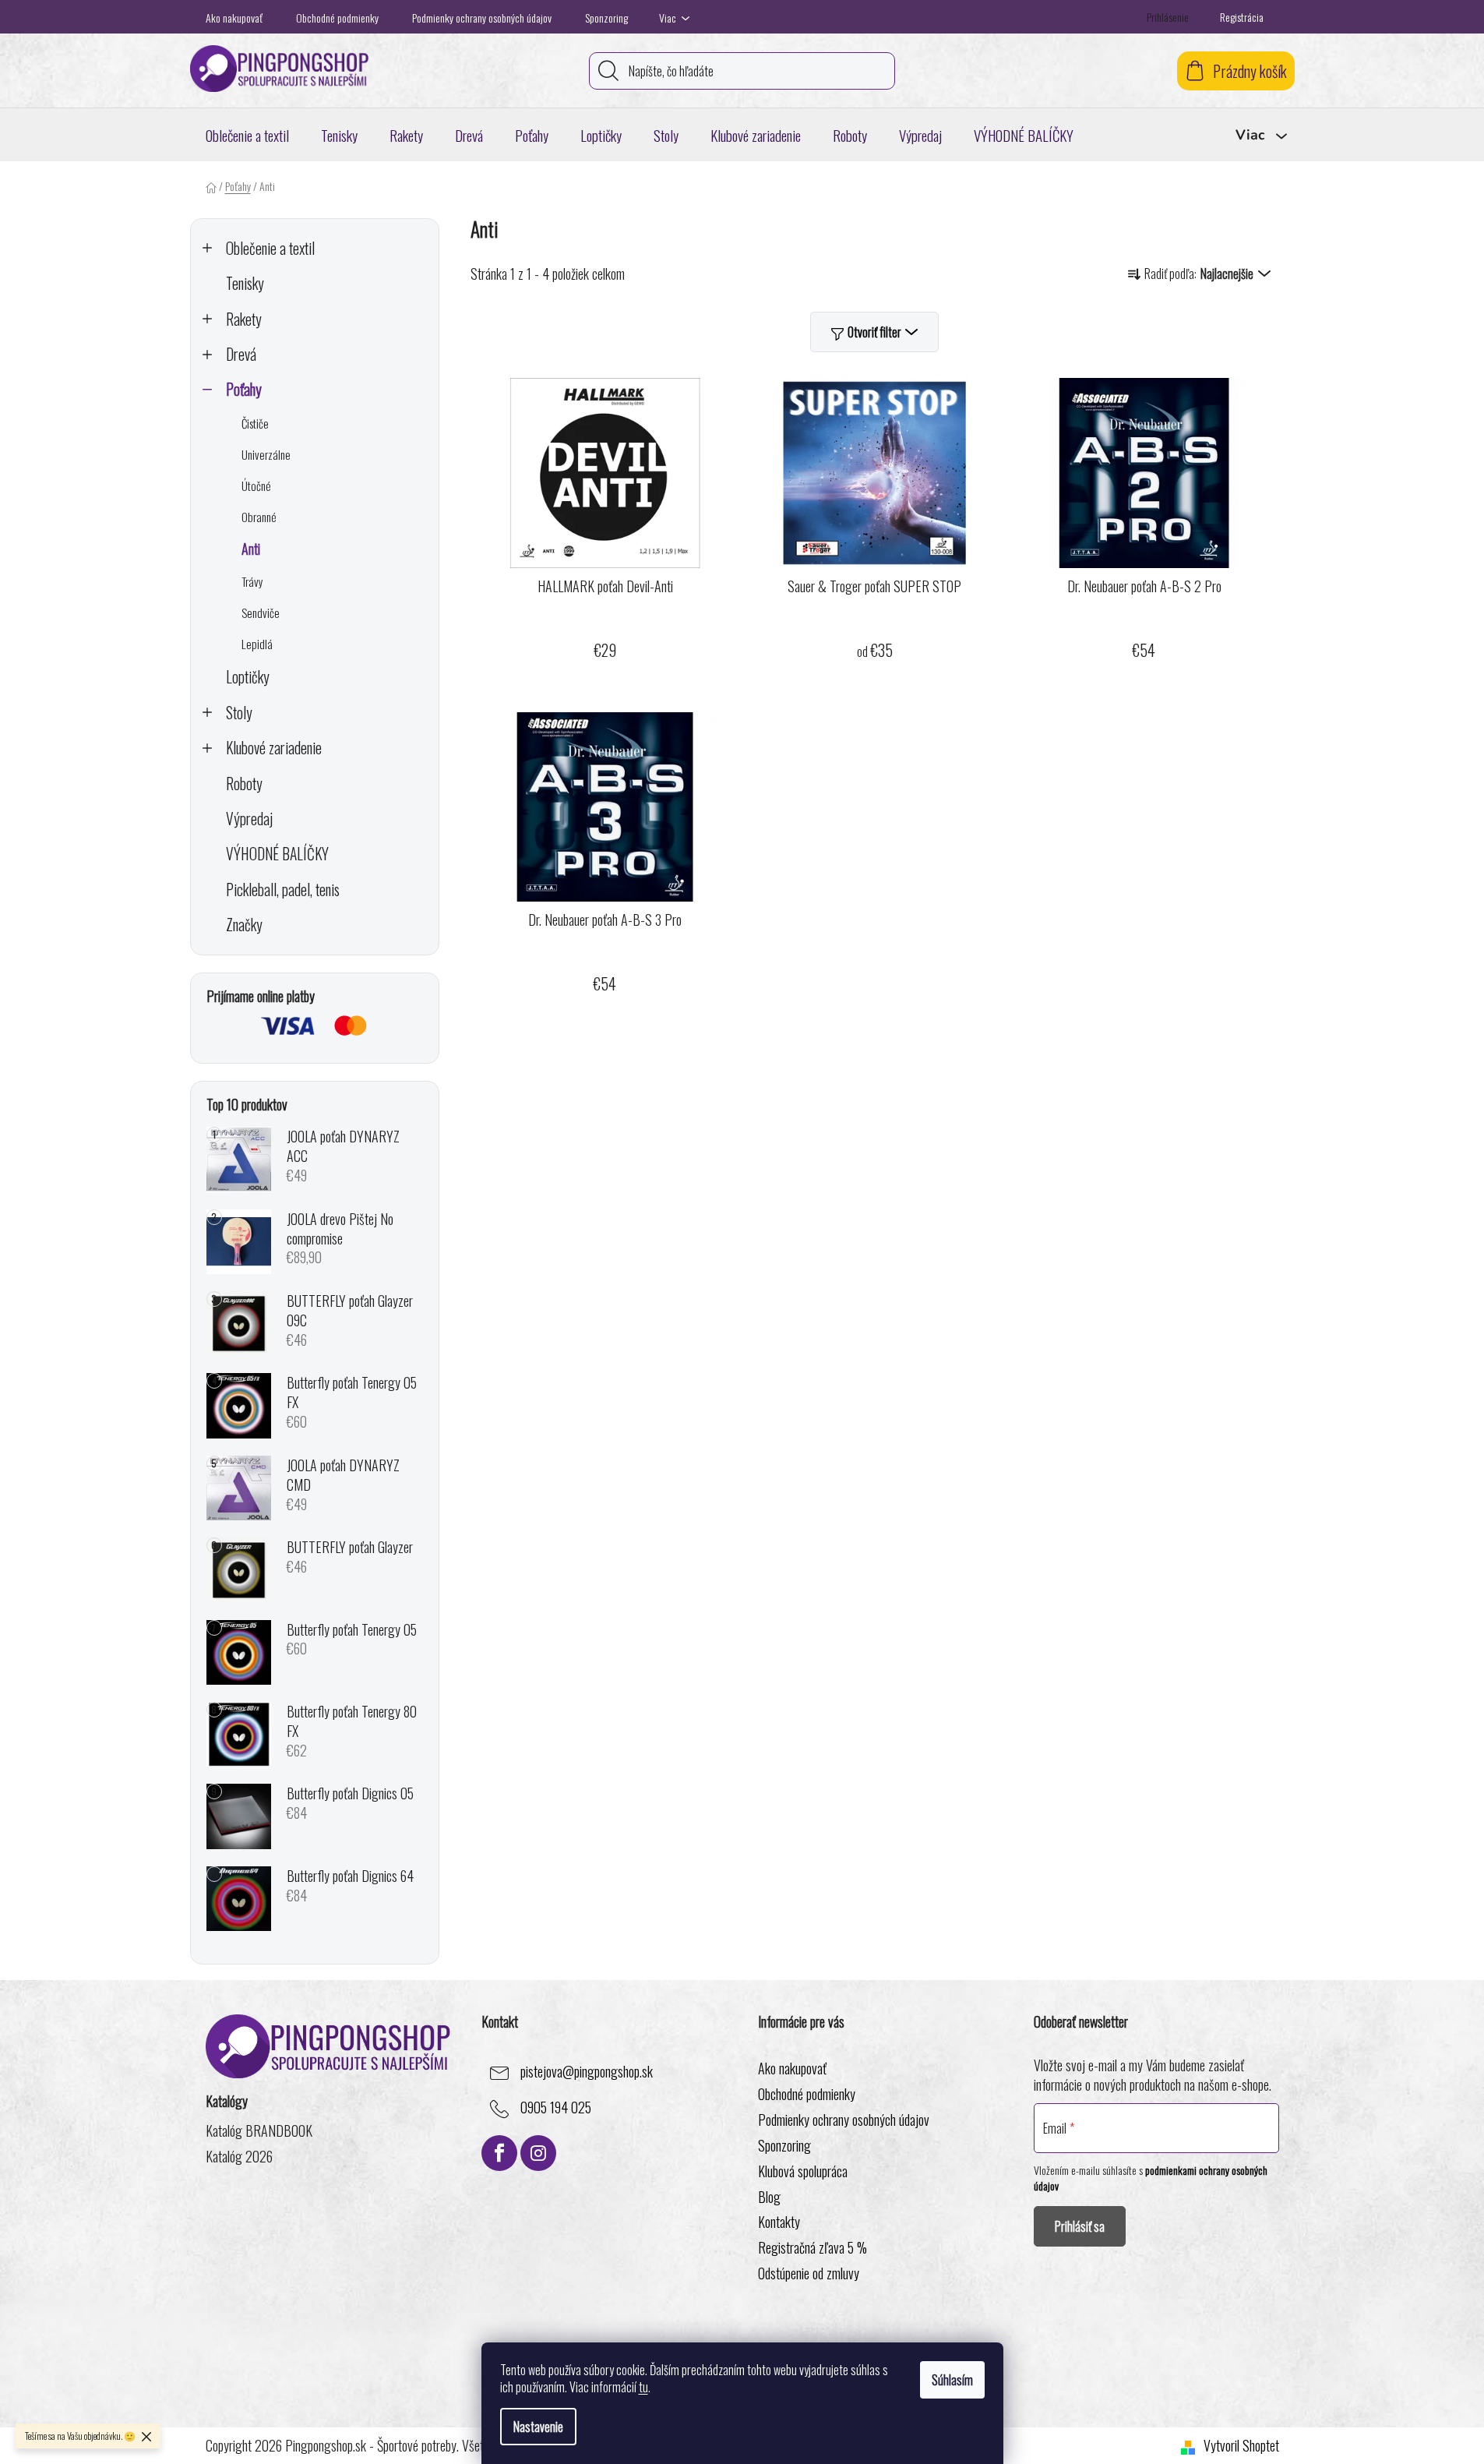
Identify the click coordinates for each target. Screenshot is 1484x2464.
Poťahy (244, 389)
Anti (251, 549)
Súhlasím (952, 2380)
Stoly (239, 713)
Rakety (244, 319)
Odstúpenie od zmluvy (809, 2273)
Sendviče (261, 612)
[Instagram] (538, 2153)
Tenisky (245, 283)
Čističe (255, 423)
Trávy (252, 581)
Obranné (259, 517)
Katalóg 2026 (239, 2157)
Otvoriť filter (874, 332)
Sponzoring (606, 18)
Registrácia (1242, 17)
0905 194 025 (556, 2107)
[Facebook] (499, 2153)
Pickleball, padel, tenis (283, 890)
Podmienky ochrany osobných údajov (482, 18)
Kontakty (779, 2222)
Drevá (241, 354)
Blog (769, 2197)
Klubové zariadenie (274, 748)
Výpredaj (249, 819)
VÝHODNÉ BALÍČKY (277, 854)
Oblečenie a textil (270, 248)
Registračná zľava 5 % (812, 2247)
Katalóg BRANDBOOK (259, 2131)
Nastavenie (538, 2427)
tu (643, 2387)
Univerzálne (266, 454)
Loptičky (248, 677)
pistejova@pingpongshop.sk (587, 2071)
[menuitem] (247, 135)
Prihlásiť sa (1080, 2226)
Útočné (256, 485)
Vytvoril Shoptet (1241, 2446)
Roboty (244, 784)
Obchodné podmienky (337, 18)
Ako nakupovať (234, 18)
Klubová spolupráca (803, 2171)
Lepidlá (257, 644)
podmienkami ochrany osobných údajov (1151, 2178)
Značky (244, 925)
